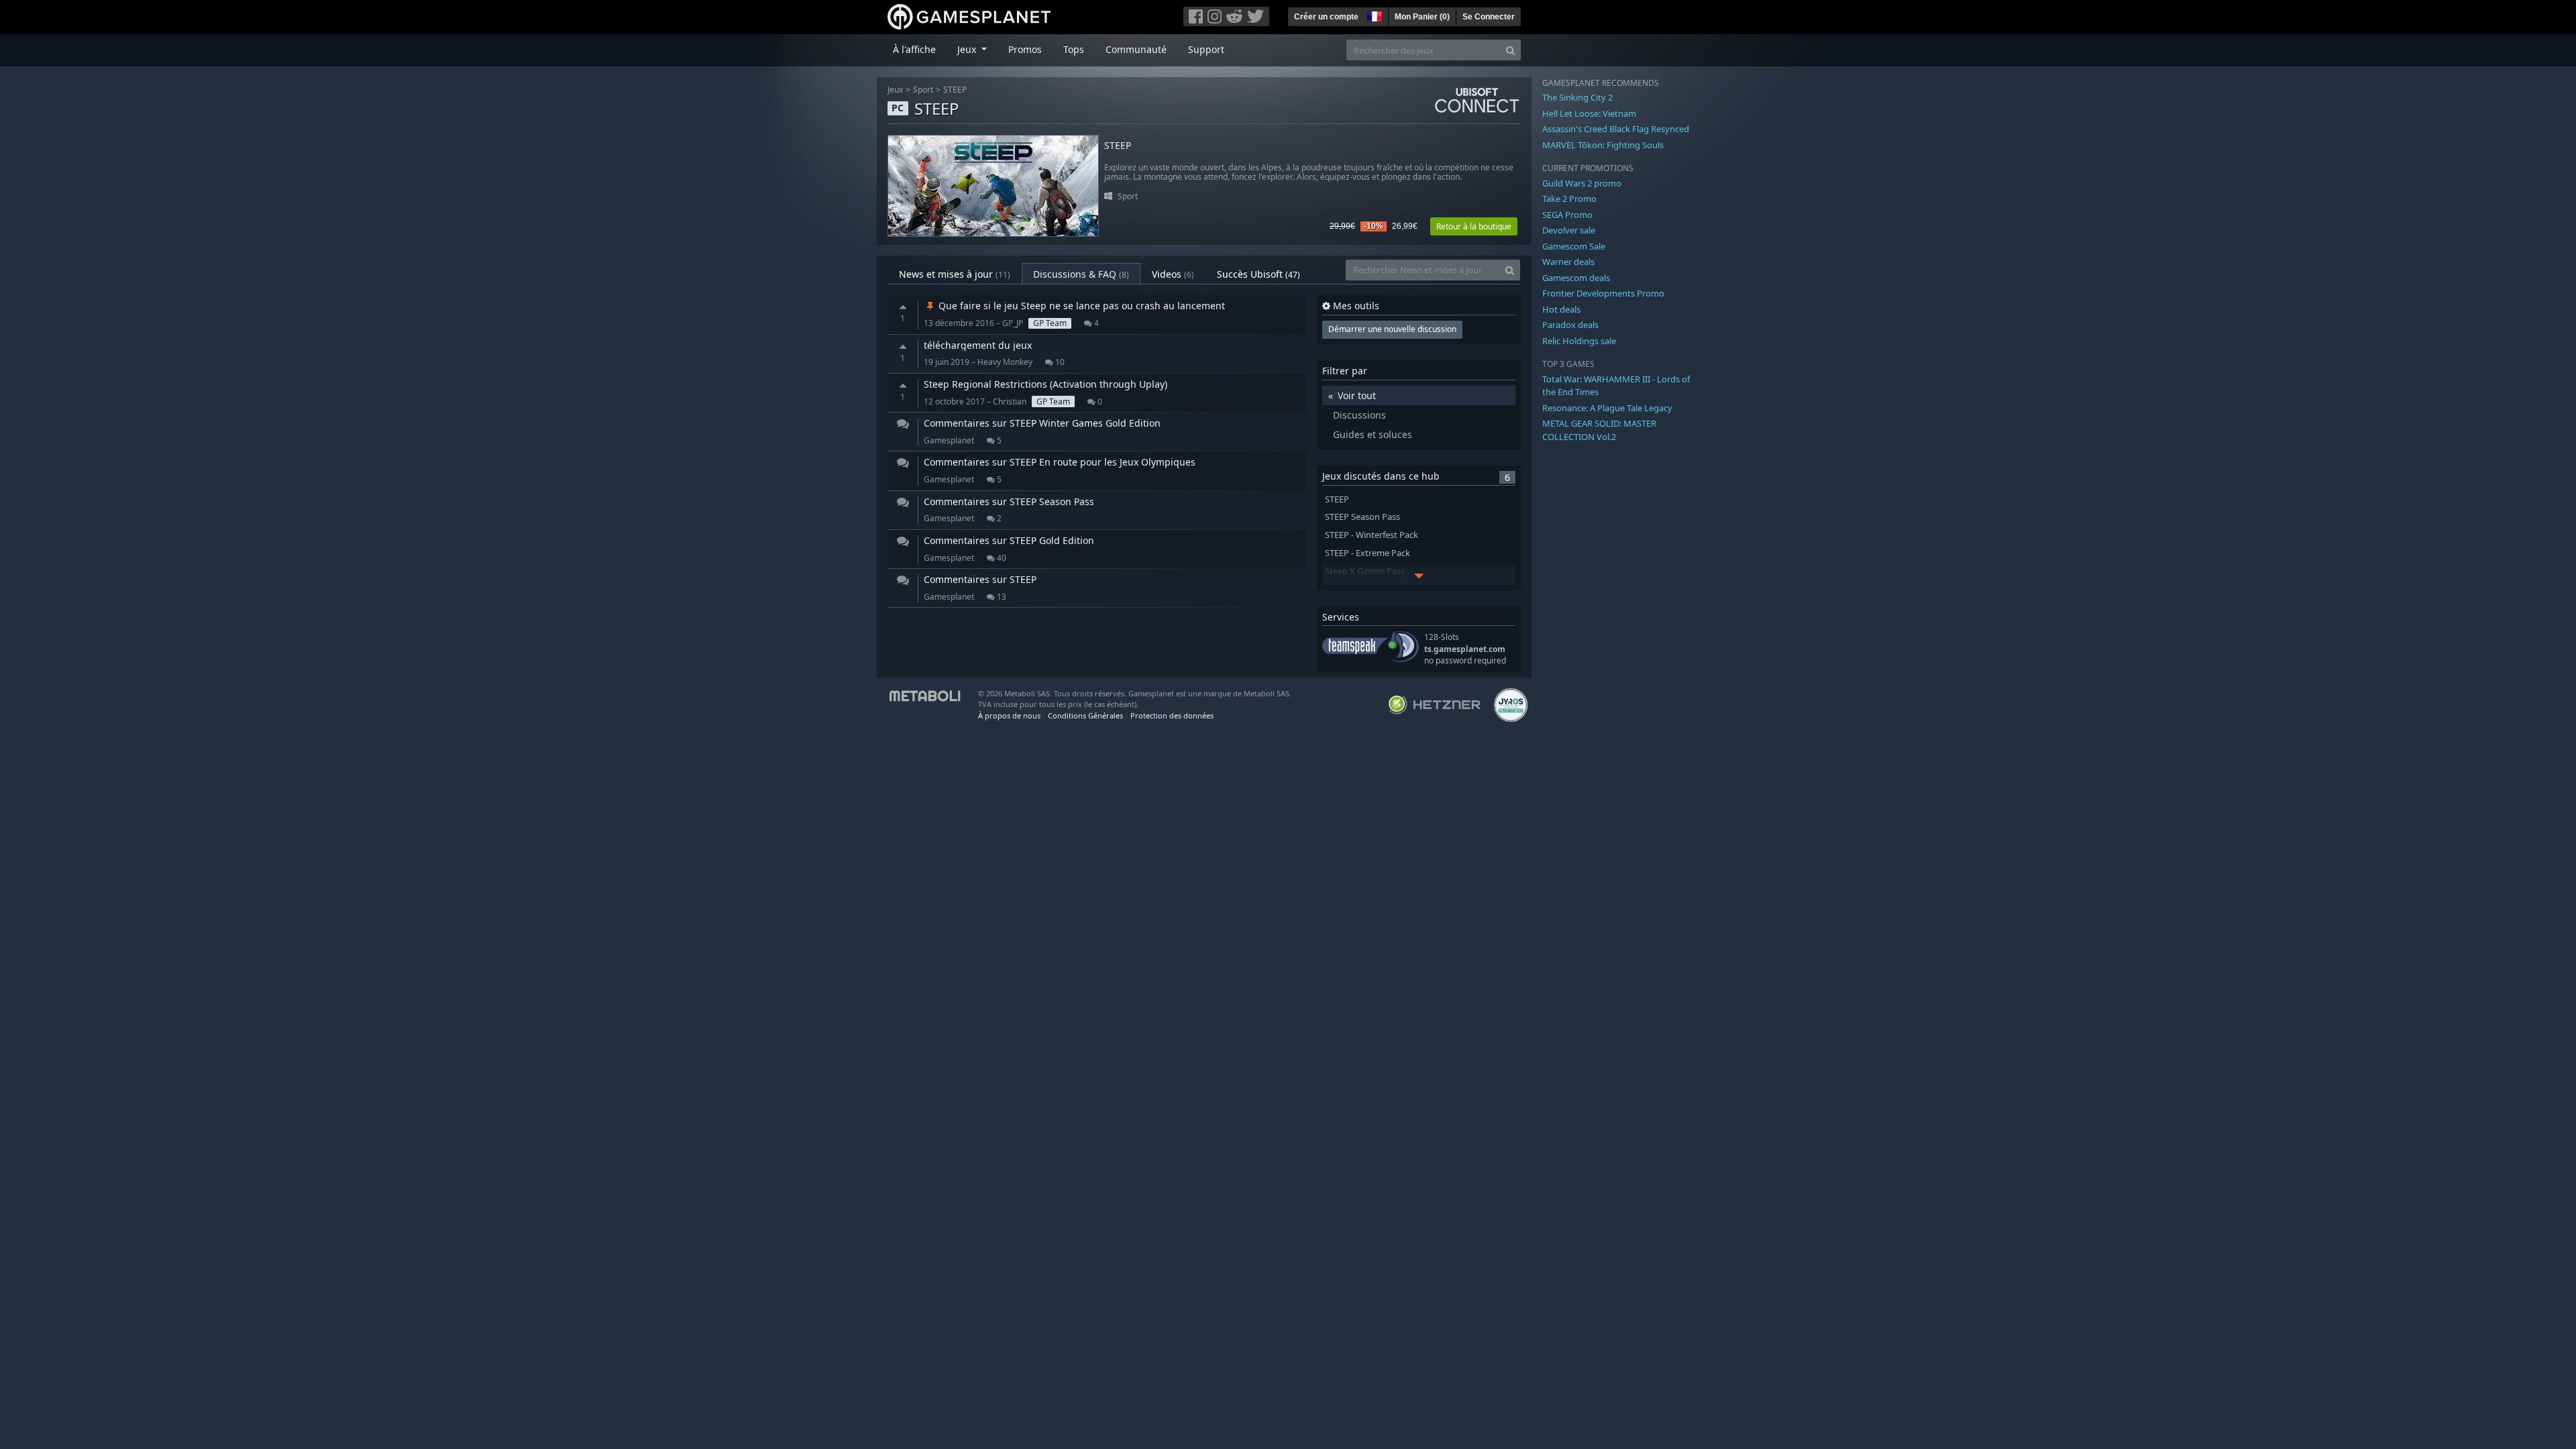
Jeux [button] (968, 49)
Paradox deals (1570, 325)
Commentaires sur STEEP (980, 579)
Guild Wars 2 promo (1582, 183)
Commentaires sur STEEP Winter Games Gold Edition (1042, 423)
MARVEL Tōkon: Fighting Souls (1603, 145)
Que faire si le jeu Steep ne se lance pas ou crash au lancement (1080, 306)
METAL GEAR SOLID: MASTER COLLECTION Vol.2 (1599, 430)
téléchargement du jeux (978, 345)
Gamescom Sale (1574, 246)
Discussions (1359, 415)
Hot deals (1561, 309)
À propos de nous (1009, 715)
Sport (923, 90)
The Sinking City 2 (1577, 97)
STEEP (955, 90)
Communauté (1136, 49)
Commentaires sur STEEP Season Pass (1009, 501)
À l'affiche (914, 49)
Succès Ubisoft (1258, 274)
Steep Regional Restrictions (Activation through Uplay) (1045, 384)
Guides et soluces (1373, 434)
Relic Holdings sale (1579, 341)
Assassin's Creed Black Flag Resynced (1616, 129)
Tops (1074, 49)
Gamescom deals (1576, 278)
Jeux (895, 90)
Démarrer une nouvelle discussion (1392, 329)
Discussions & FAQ (1081, 274)
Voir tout (1357, 395)
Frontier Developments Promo (1603, 293)
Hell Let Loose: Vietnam (1589, 113)
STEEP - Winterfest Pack (1372, 535)
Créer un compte (1326, 17)
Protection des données (1172, 715)
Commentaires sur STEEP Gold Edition (1009, 540)
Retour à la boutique (1474, 226)
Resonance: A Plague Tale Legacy (1607, 408)
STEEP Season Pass (1362, 517)
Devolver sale (1569, 230)
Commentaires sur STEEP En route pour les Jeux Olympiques (1060, 462)
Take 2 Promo (1569, 199)
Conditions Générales (1085, 715)
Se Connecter (1489, 17)
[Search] (1510, 50)
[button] (1373, 15)
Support (1206, 49)
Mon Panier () (1422, 17)
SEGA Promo (1567, 215)
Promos (1025, 49)
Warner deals (1568, 262)
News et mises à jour (955, 274)
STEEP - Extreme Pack (1367, 553)
